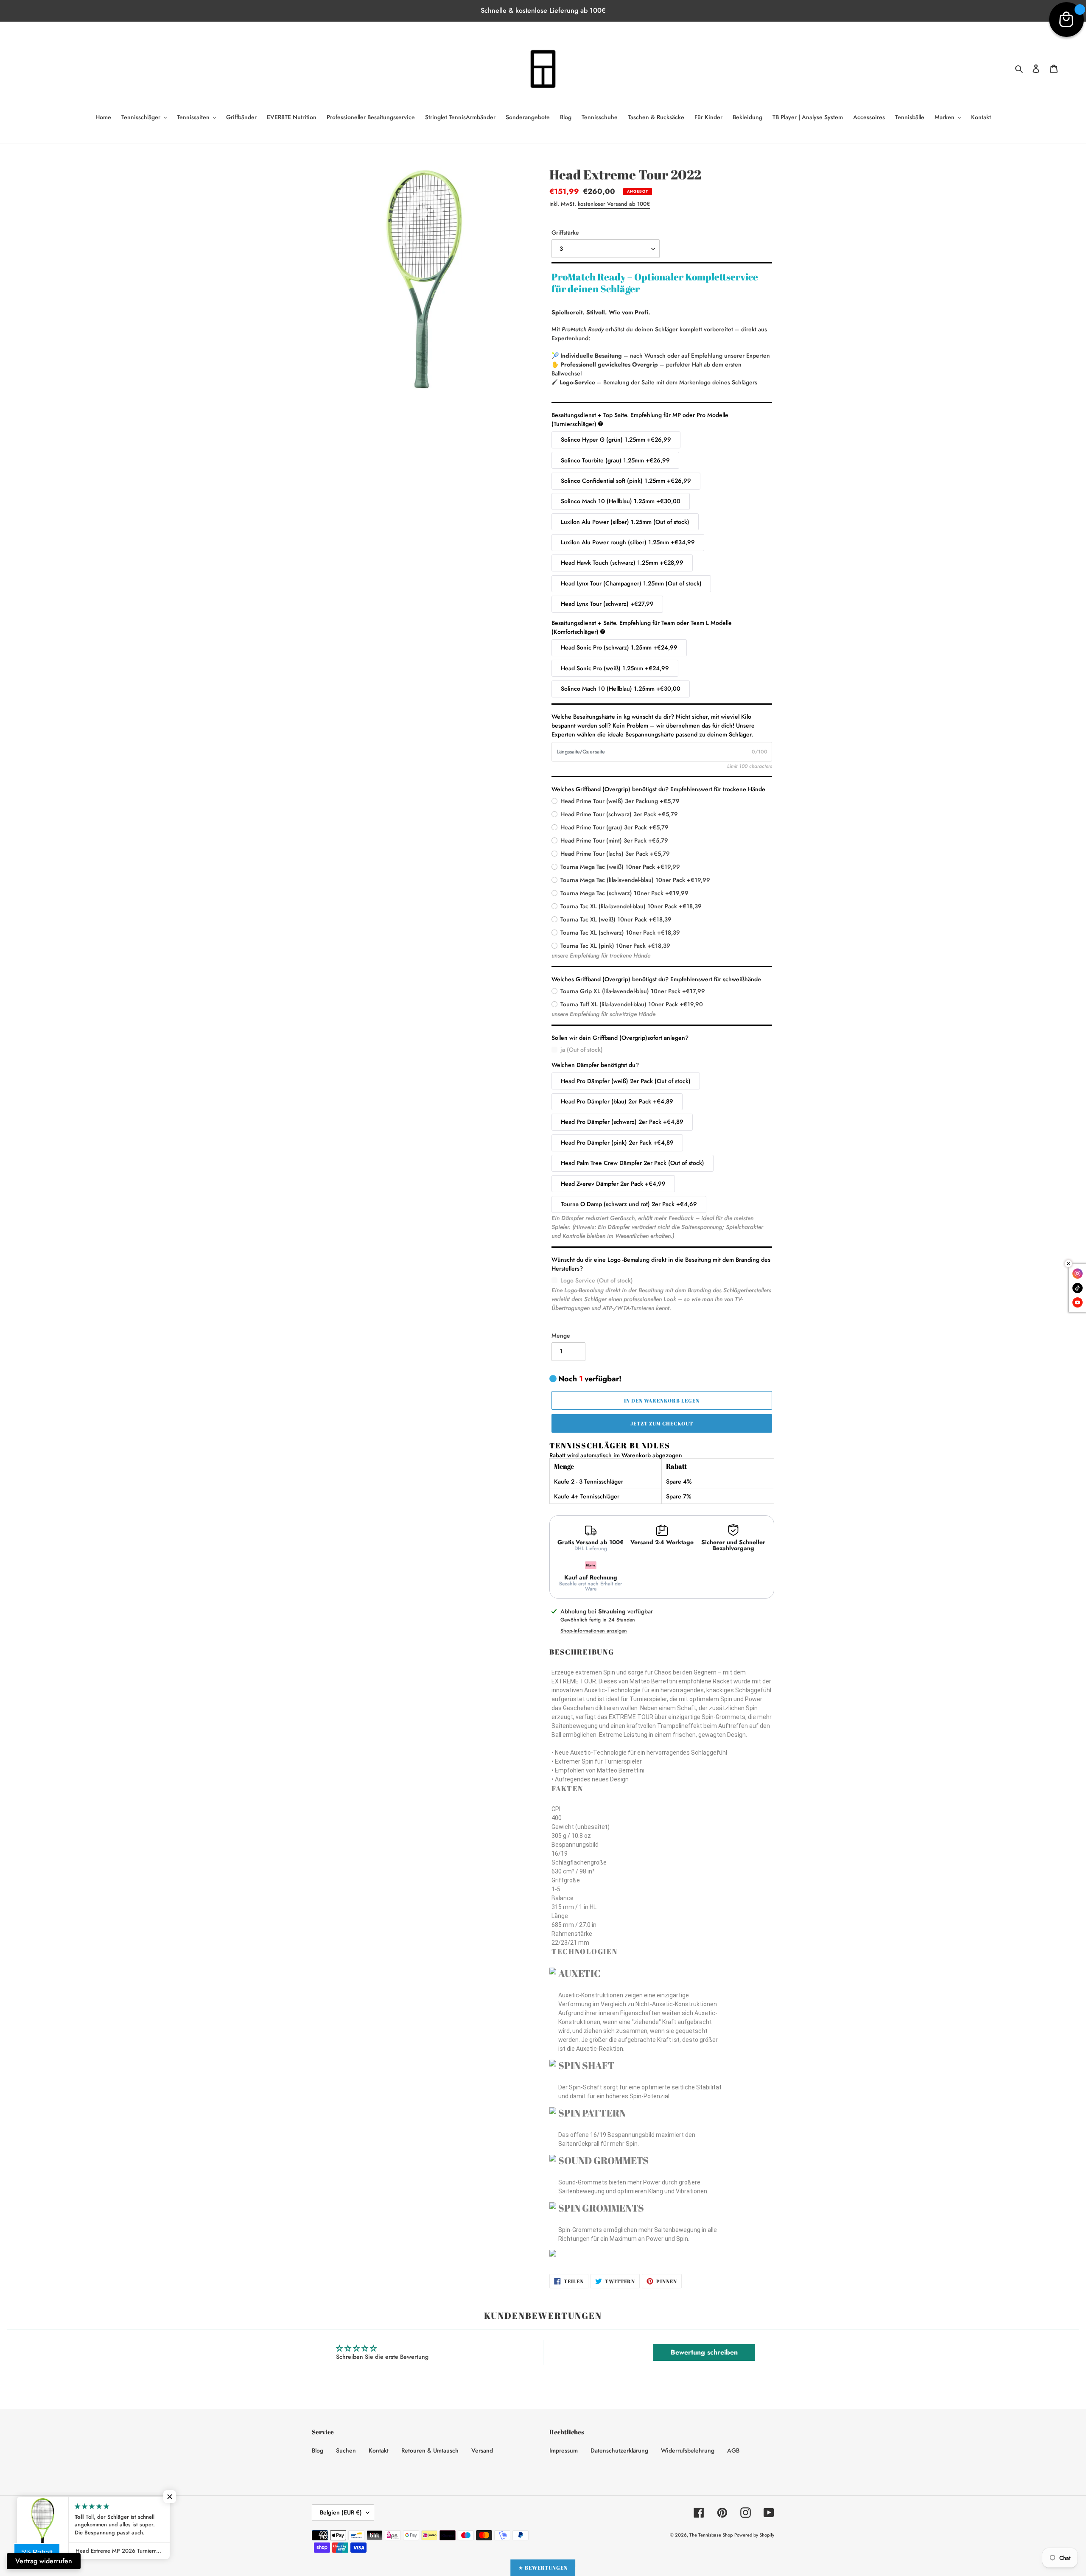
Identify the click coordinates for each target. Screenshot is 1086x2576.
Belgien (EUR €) (341, 2512)
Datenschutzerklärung (619, 2450)
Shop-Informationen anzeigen (594, 1631)
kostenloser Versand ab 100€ (614, 204)
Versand (482, 2450)
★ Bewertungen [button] (543, 2568)
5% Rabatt (37, 2552)
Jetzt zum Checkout (662, 1423)
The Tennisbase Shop (711, 2535)
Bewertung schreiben (704, 2352)
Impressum (564, 2450)
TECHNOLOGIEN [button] (584, 1952)
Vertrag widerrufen (44, 2561)
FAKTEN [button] (567, 1789)
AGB (733, 2450)
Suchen (346, 2450)
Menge (561, 1336)
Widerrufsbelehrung (688, 2450)
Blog (318, 2450)
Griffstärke (565, 232)
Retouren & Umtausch (430, 2450)
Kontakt (379, 2450)
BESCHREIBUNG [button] (582, 1652)
